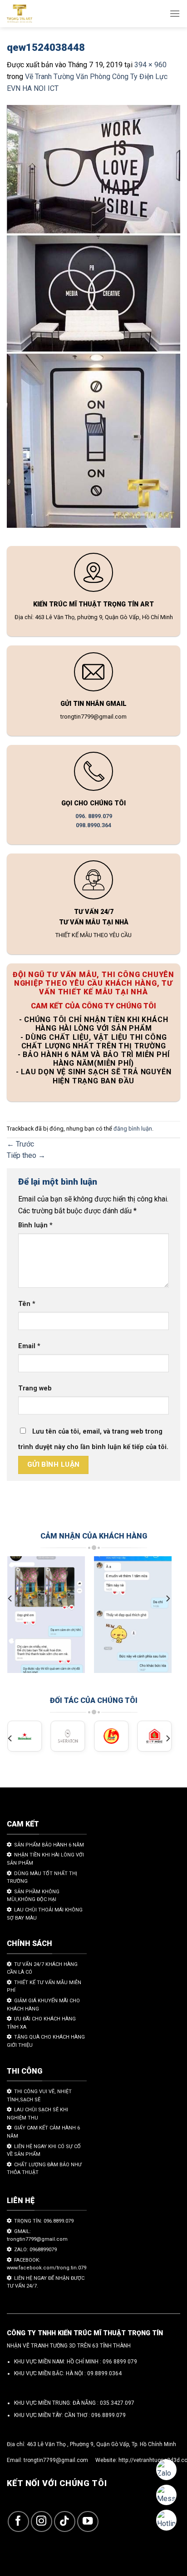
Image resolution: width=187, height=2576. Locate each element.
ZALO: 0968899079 (35, 2250)
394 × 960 (150, 65)
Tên (27, 1304)
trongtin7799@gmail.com (56, 2460)
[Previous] (10, 1598)
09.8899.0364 (104, 2373)
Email (29, 1346)
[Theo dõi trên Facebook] (18, 2522)
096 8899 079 (120, 2362)
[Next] (167, 1598)
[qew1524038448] (93, 318)
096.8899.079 (108, 2415)
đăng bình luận (133, 1129)
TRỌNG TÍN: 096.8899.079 (44, 2221)
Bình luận (35, 1225)
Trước (20, 1144)
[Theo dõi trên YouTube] (88, 2522)
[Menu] (175, 13)
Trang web (35, 1388)
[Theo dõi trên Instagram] (42, 2522)
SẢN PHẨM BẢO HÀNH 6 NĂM (49, 1845)
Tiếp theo (26, 1155)
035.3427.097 (117, 2403)
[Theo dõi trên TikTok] (65, 2522)
